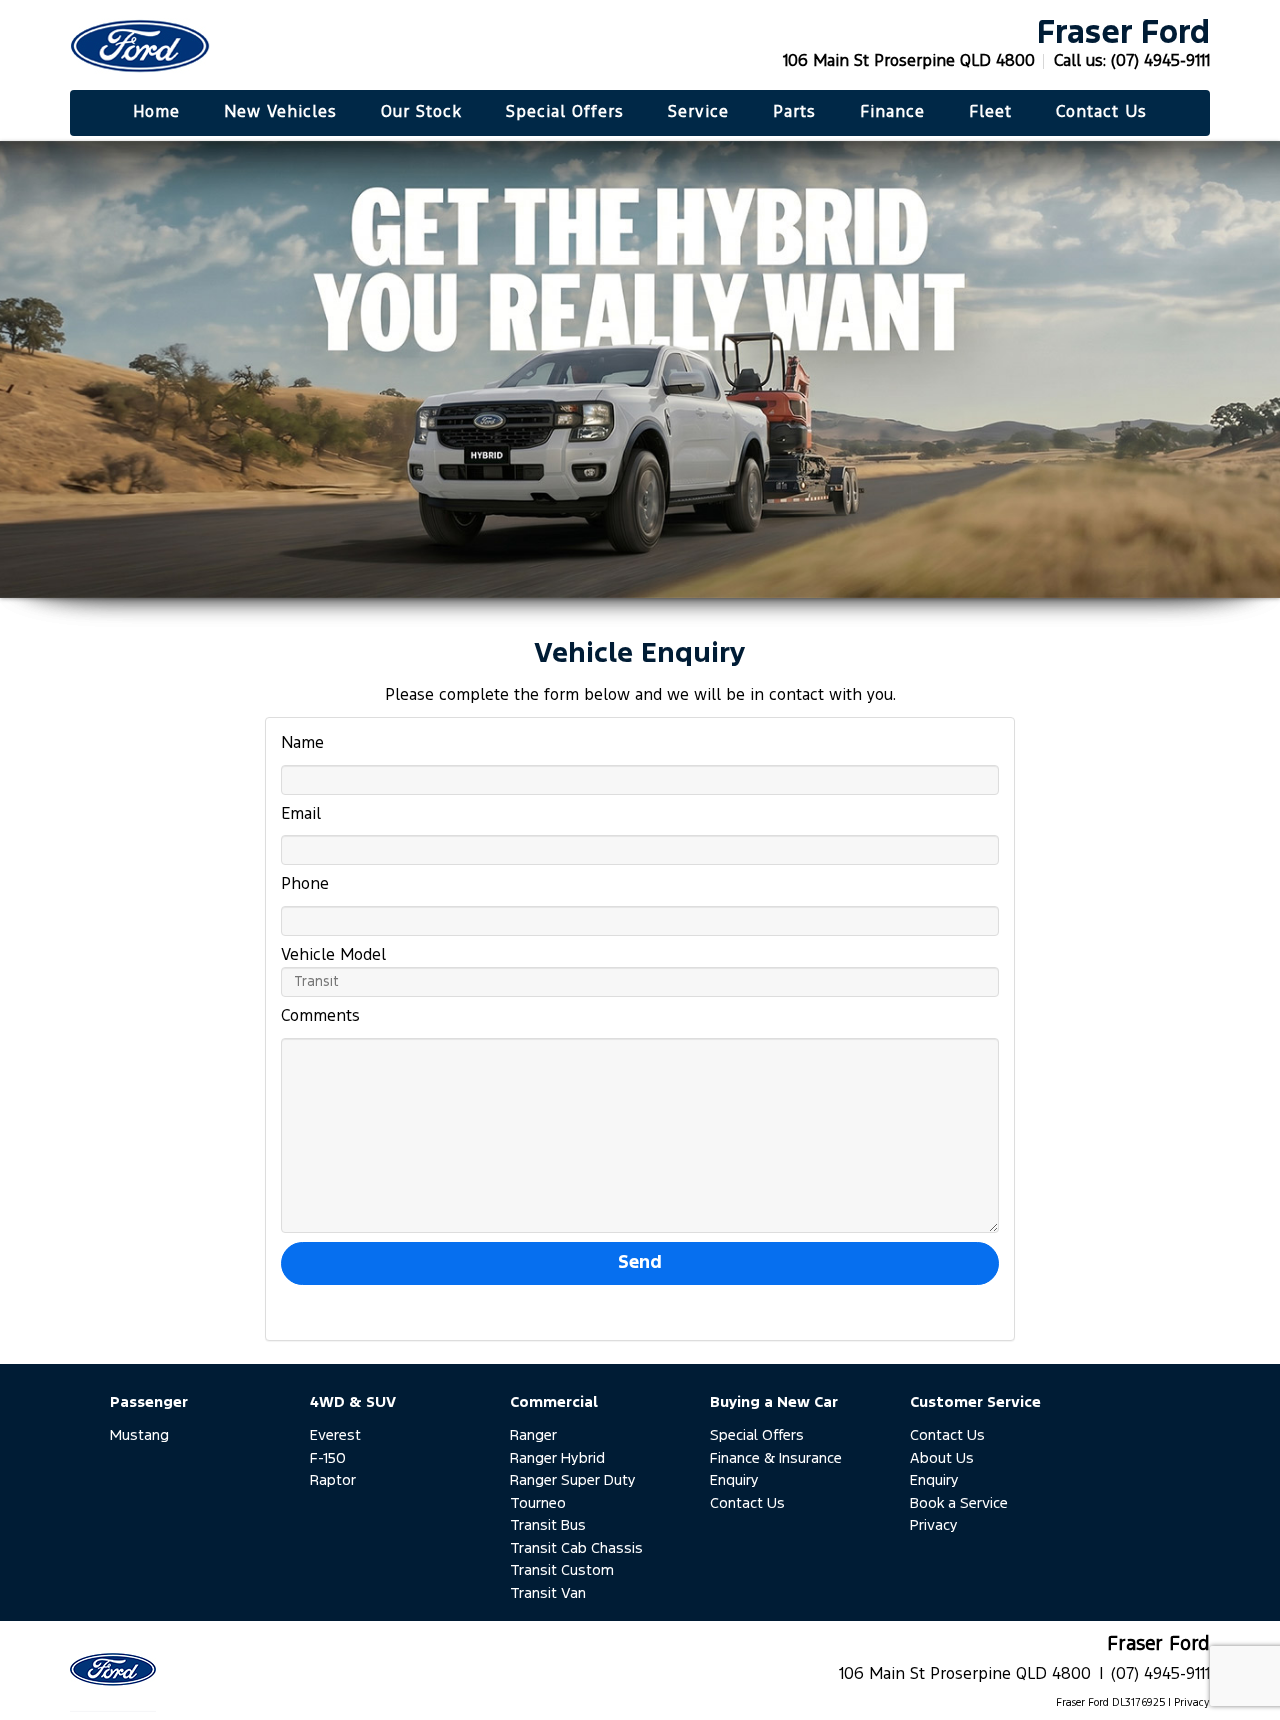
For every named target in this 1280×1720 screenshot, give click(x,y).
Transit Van (548, 1593)
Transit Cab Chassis (576, 1548)
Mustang (139, 1435)
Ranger (533, 1435)
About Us (942, 1458)
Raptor (333, 1480)
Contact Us (747, 1503)
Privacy (934, 1525)
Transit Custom (562, 1570)
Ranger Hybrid (557, 1458)
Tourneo (538, 1503)
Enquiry (734, 1480)
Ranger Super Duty (573, 1480)
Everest (335, 1435)
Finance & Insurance (776, 1458)
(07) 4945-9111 (1160, 61)
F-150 (328, 1458)
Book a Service (959, 1503)
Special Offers (757, 1435)
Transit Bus (548, 1525)
